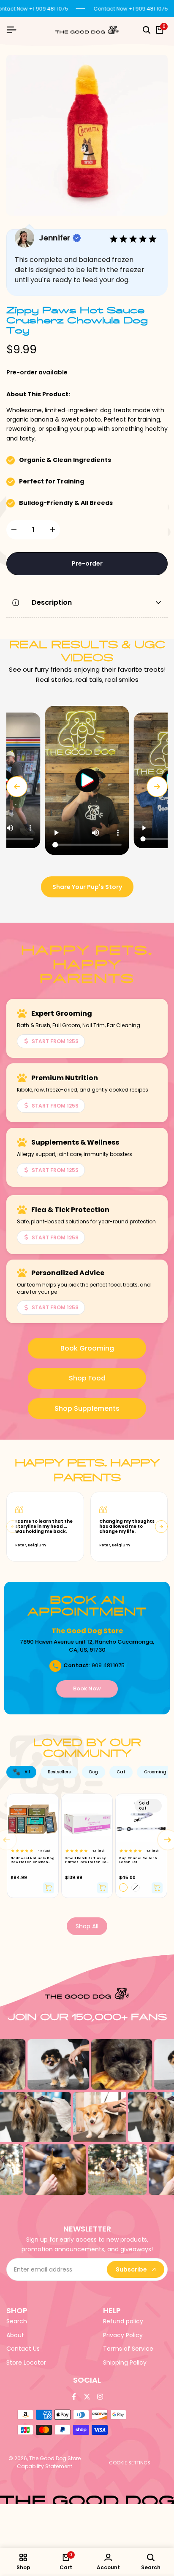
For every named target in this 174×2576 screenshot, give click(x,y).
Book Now (87, 1688)
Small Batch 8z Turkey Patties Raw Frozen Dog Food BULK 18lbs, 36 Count (87, 1860)
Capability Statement (45, 2466)
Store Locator (26, 2362)
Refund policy (123, 2321)
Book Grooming (87, 1348)
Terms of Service (128, 2349)
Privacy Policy (123, 2335)
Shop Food (87, 1378)
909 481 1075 (108, 1665)
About (15, 2335)
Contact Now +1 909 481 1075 (131, 9)
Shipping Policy (125, 2362)
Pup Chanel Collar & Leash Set (138, 1860)
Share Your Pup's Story (87, 887)
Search (17, 2321)
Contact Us (23, 2349)
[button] (87, 780)
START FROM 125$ (55, 1041)
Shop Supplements (87, 1408)
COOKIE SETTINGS (130, 2463)
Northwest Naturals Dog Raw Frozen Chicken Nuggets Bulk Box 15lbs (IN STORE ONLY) (33, 1860)
